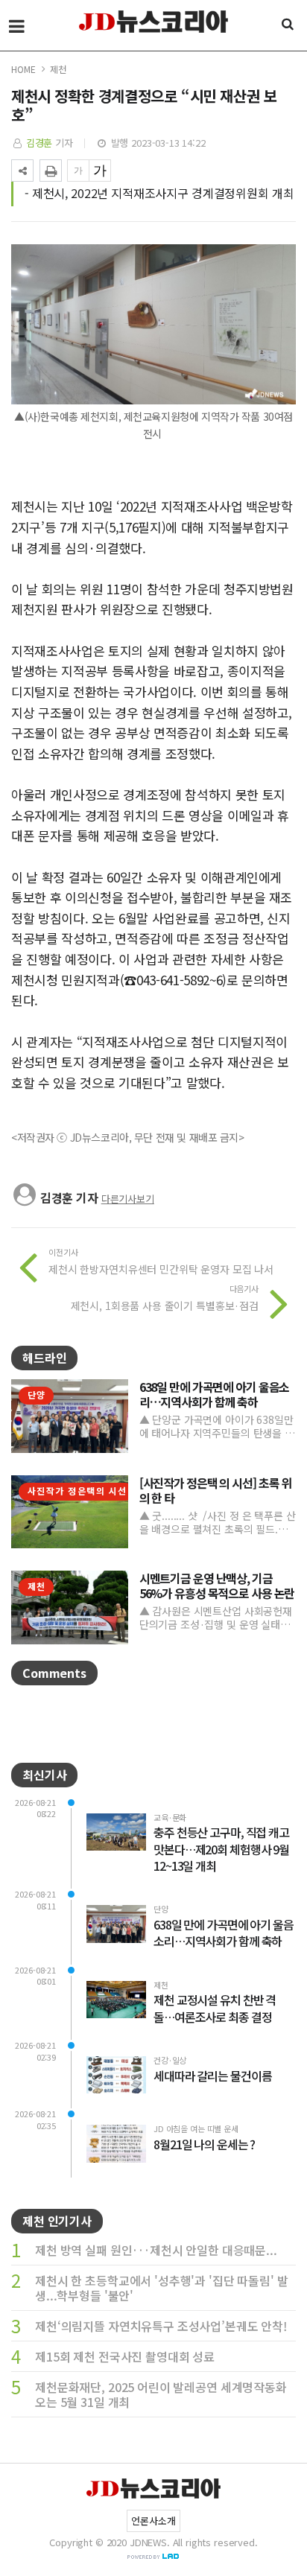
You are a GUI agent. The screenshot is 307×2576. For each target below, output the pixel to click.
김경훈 (39, 143)
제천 (58, 69)
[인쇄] (51, 171)
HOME (23, 69)
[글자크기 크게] (100, 171)
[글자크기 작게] (78, 171)
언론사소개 (153, 2521)
